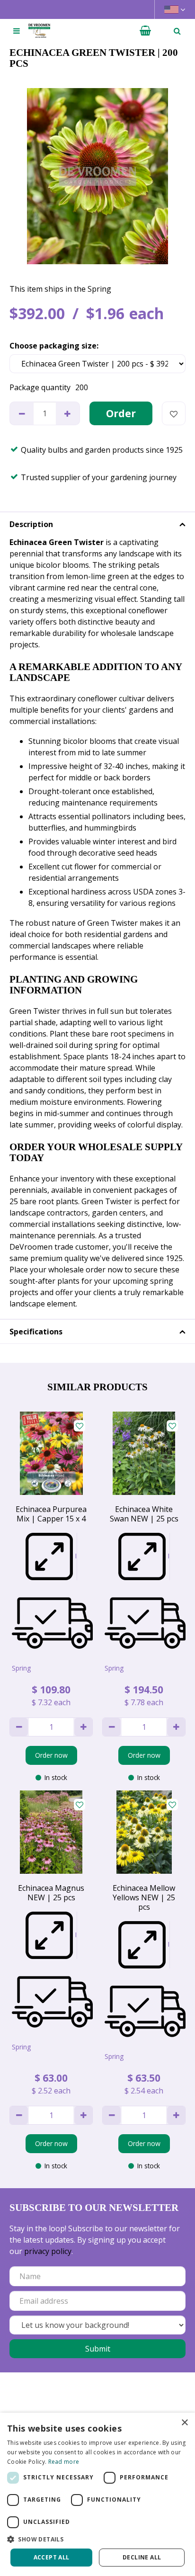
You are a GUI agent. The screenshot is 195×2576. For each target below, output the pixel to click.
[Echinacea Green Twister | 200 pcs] (97, 176)
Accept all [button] (52, 2557)
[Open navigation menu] (17, 31)
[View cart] (145, 31)
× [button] (184, 2423)
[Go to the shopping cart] (145, 31)
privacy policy (48, 2251)
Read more (64, 2462)
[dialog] (97, 2494)
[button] (97, 2539)
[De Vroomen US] (39, 31)
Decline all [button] (142, 2557)
